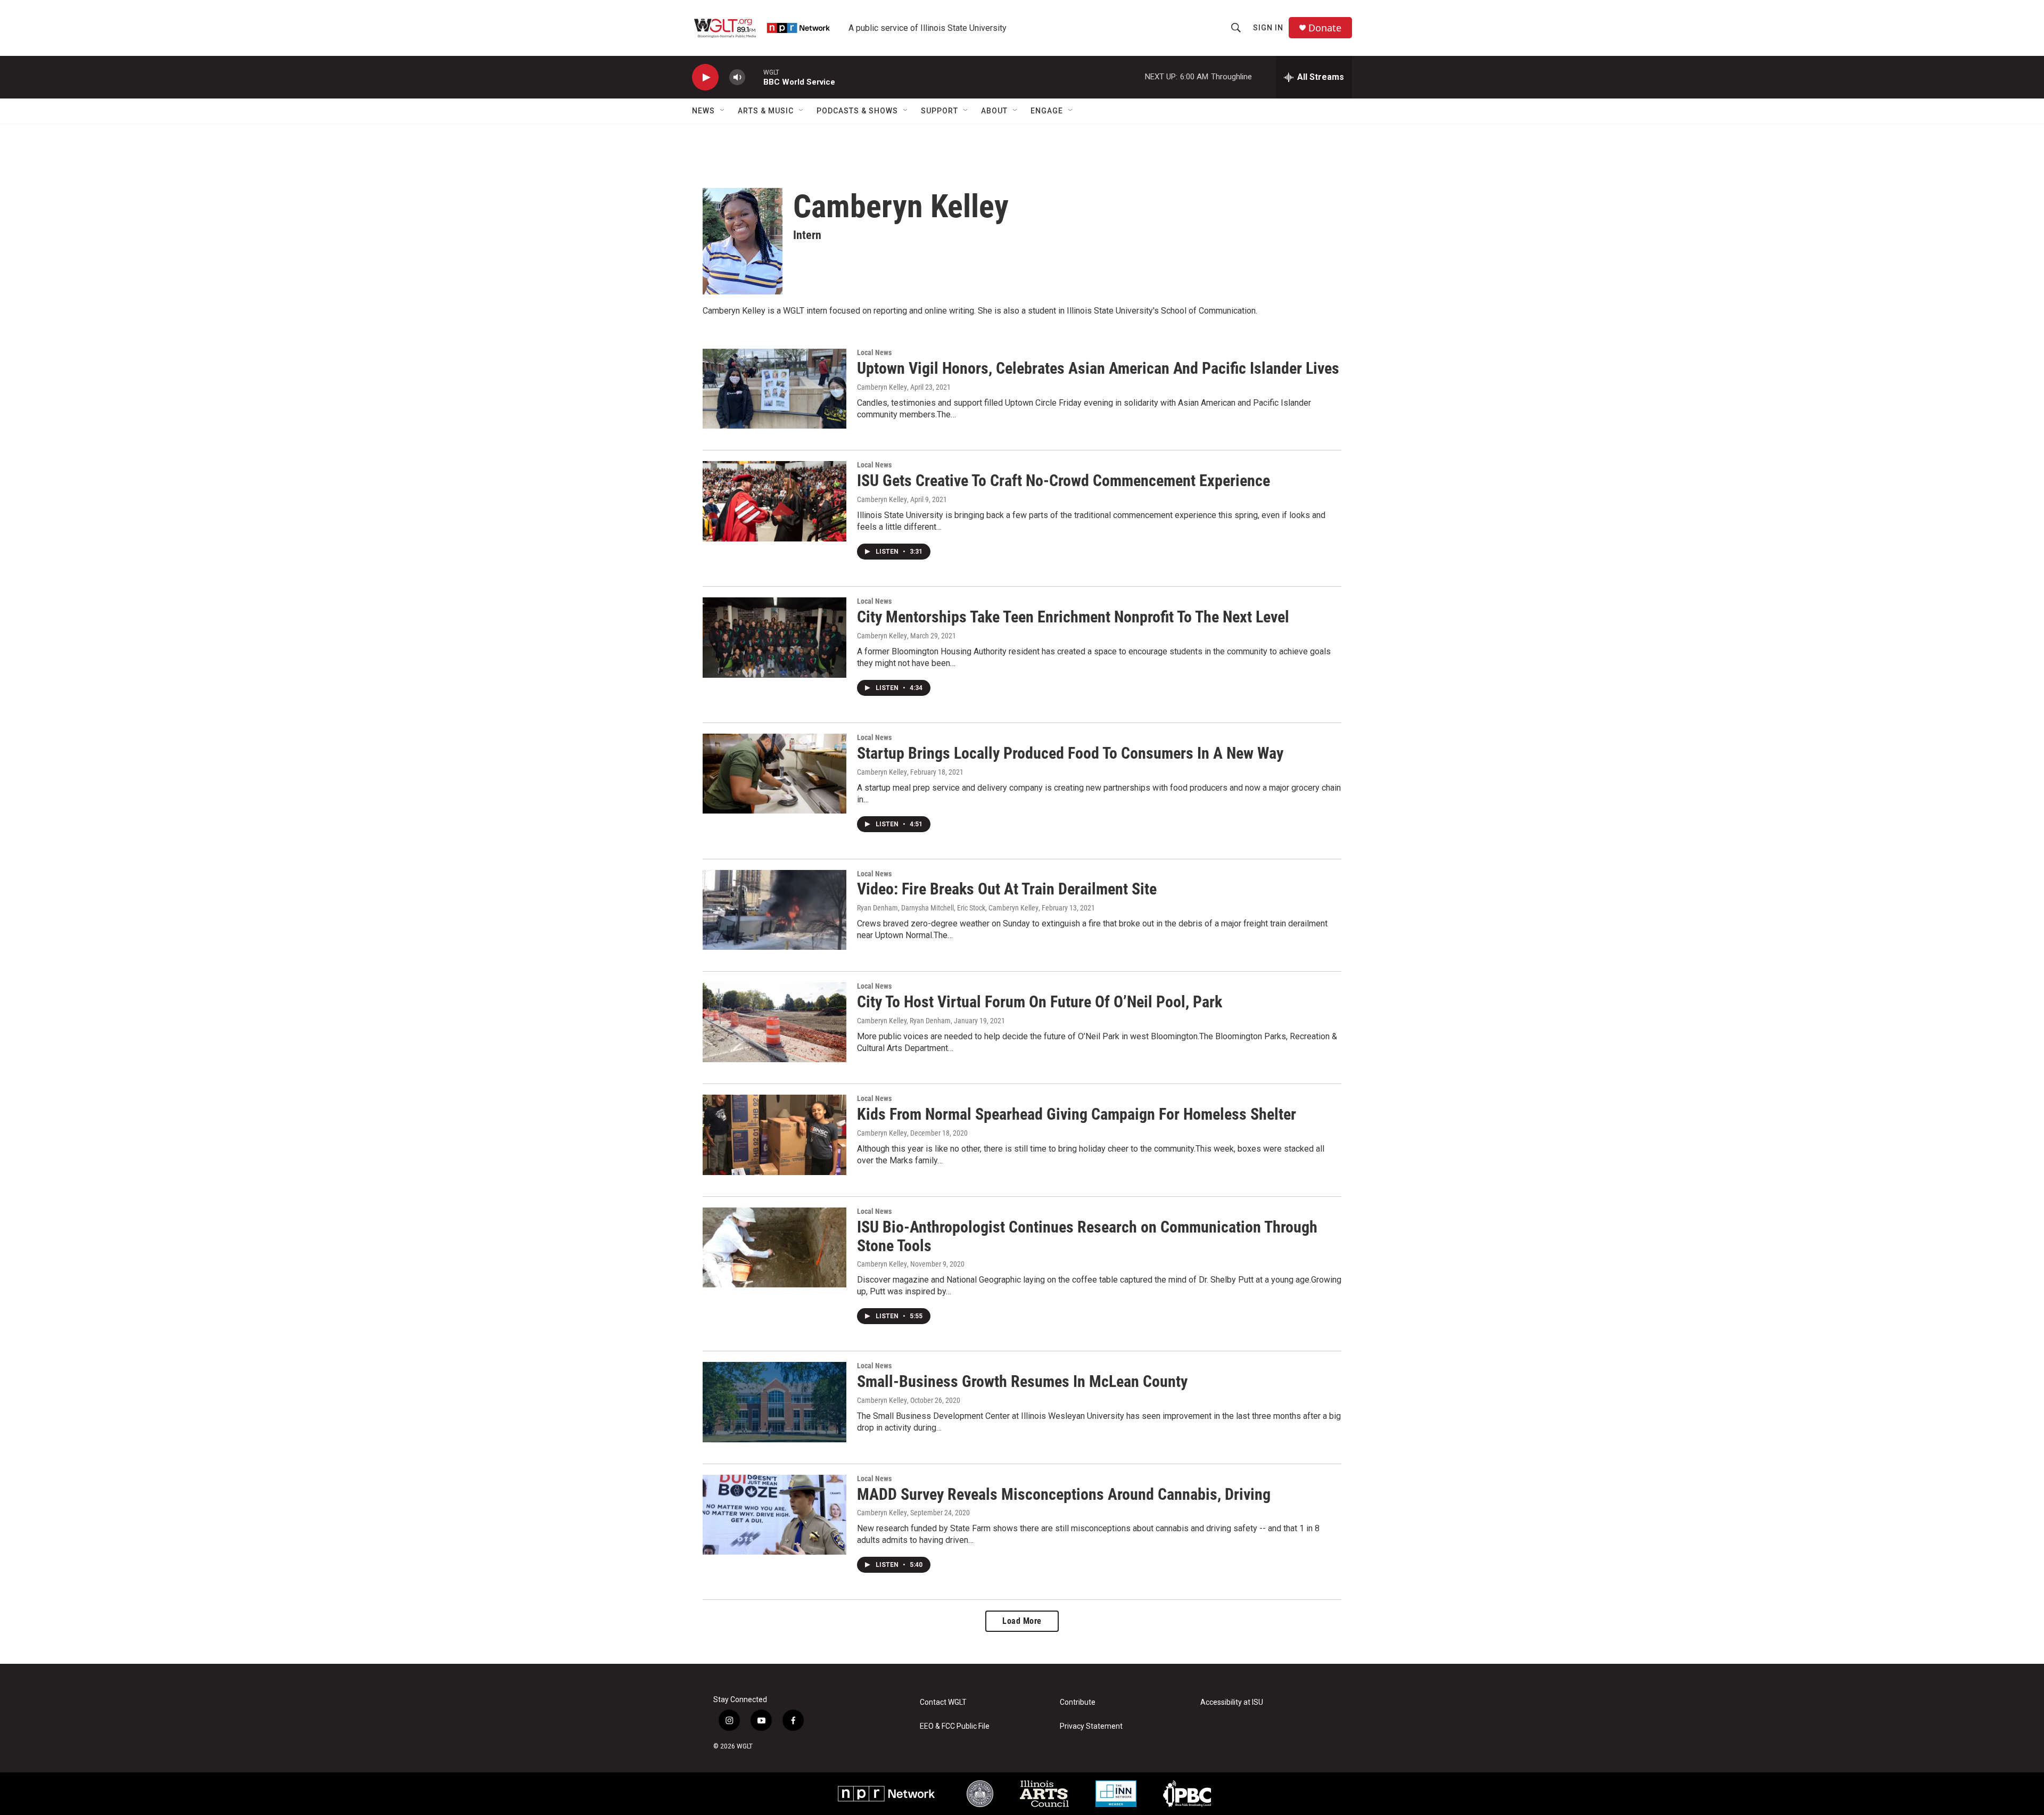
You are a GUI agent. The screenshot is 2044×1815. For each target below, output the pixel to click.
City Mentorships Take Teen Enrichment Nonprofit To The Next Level (1073, 617)
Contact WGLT (943, 1702)
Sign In (1268, 28)
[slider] (754, 77)
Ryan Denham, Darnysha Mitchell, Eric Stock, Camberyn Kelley (948, 908)
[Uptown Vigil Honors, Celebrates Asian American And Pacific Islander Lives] (774, 389)
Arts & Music (766, 111)
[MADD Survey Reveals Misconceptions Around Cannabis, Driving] (774, 1515)
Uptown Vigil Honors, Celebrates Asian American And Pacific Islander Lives (1098, 368)
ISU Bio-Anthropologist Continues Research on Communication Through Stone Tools (1087, 1236)
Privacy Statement (1091, 1726)
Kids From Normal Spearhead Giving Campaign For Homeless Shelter (1077, 1114)
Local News (874, 352)
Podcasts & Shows (857, 111)
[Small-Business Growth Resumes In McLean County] (774, 1402)
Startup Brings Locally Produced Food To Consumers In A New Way (1070, 753)
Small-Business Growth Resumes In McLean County (1022, 1381)
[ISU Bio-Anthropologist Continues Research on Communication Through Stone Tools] (774, 1247)
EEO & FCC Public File (955, 1726)
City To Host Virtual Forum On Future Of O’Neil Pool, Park (1040, 1002)
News (703, 111)
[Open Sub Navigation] (723, 111)
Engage (1047, 111)
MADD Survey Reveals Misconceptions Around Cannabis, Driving (1064, 1494)
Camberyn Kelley (882, 387)
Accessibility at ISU (1232, 1702)
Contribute (1078, 1702)
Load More (1022, 1621)
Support (939, 111)
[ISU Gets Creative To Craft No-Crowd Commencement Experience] (774, 501)
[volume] (737, 77)
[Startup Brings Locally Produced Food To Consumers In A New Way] (774, 774)
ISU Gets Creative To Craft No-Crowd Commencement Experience (1064, 481)
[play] (705, 77)
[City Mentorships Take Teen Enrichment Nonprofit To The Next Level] (774, 637)
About (994, 111)
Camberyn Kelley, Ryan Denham (904, 1021)
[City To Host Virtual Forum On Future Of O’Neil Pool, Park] (774, 1022)
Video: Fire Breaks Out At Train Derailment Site (1007, 889)
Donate (1325, 28)
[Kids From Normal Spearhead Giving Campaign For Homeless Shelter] (774, 1135)
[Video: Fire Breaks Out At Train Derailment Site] (774, 910)
